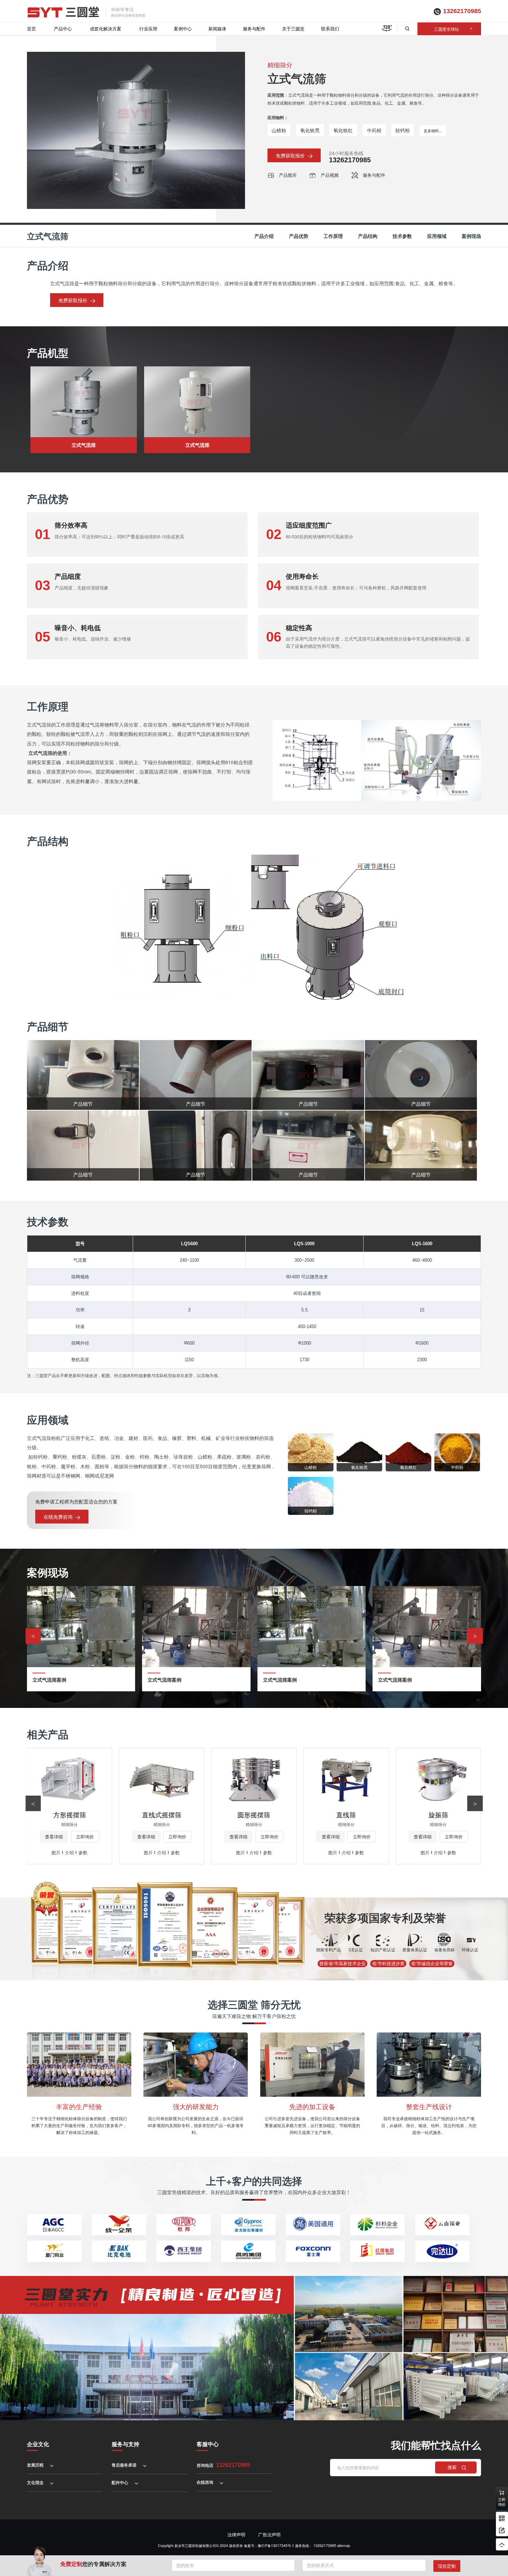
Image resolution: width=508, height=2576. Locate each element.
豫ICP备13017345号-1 (276, 2545)
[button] (475, 1636)
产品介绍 (264, 236)
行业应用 (148, 28)
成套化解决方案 (106, 28)
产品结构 (368, 236)
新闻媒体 (217, 28)
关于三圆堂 (293, 28)
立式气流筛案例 (49, 1680)
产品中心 (63, 28)
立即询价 (85, 1837)
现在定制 (447, 2566)
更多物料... (433, 131)
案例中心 (183, 28)
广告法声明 (269, 2534)
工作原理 (333, 236)
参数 (83, 1852)
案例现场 (471, 236)
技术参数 (402, 236)
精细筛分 (280, 65)
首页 (31, 28)
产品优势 (299, 236)
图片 (56, 1852)
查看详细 (54, 1837)
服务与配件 (254, 28)
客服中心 (208, 2444)
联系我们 (330, 28)
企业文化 (38, 2444)
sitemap (344, 2545)
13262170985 (462, 11)
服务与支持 (125, 2444)
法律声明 (236, 2534)
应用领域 (437, 236)
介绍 (69, 1852)
